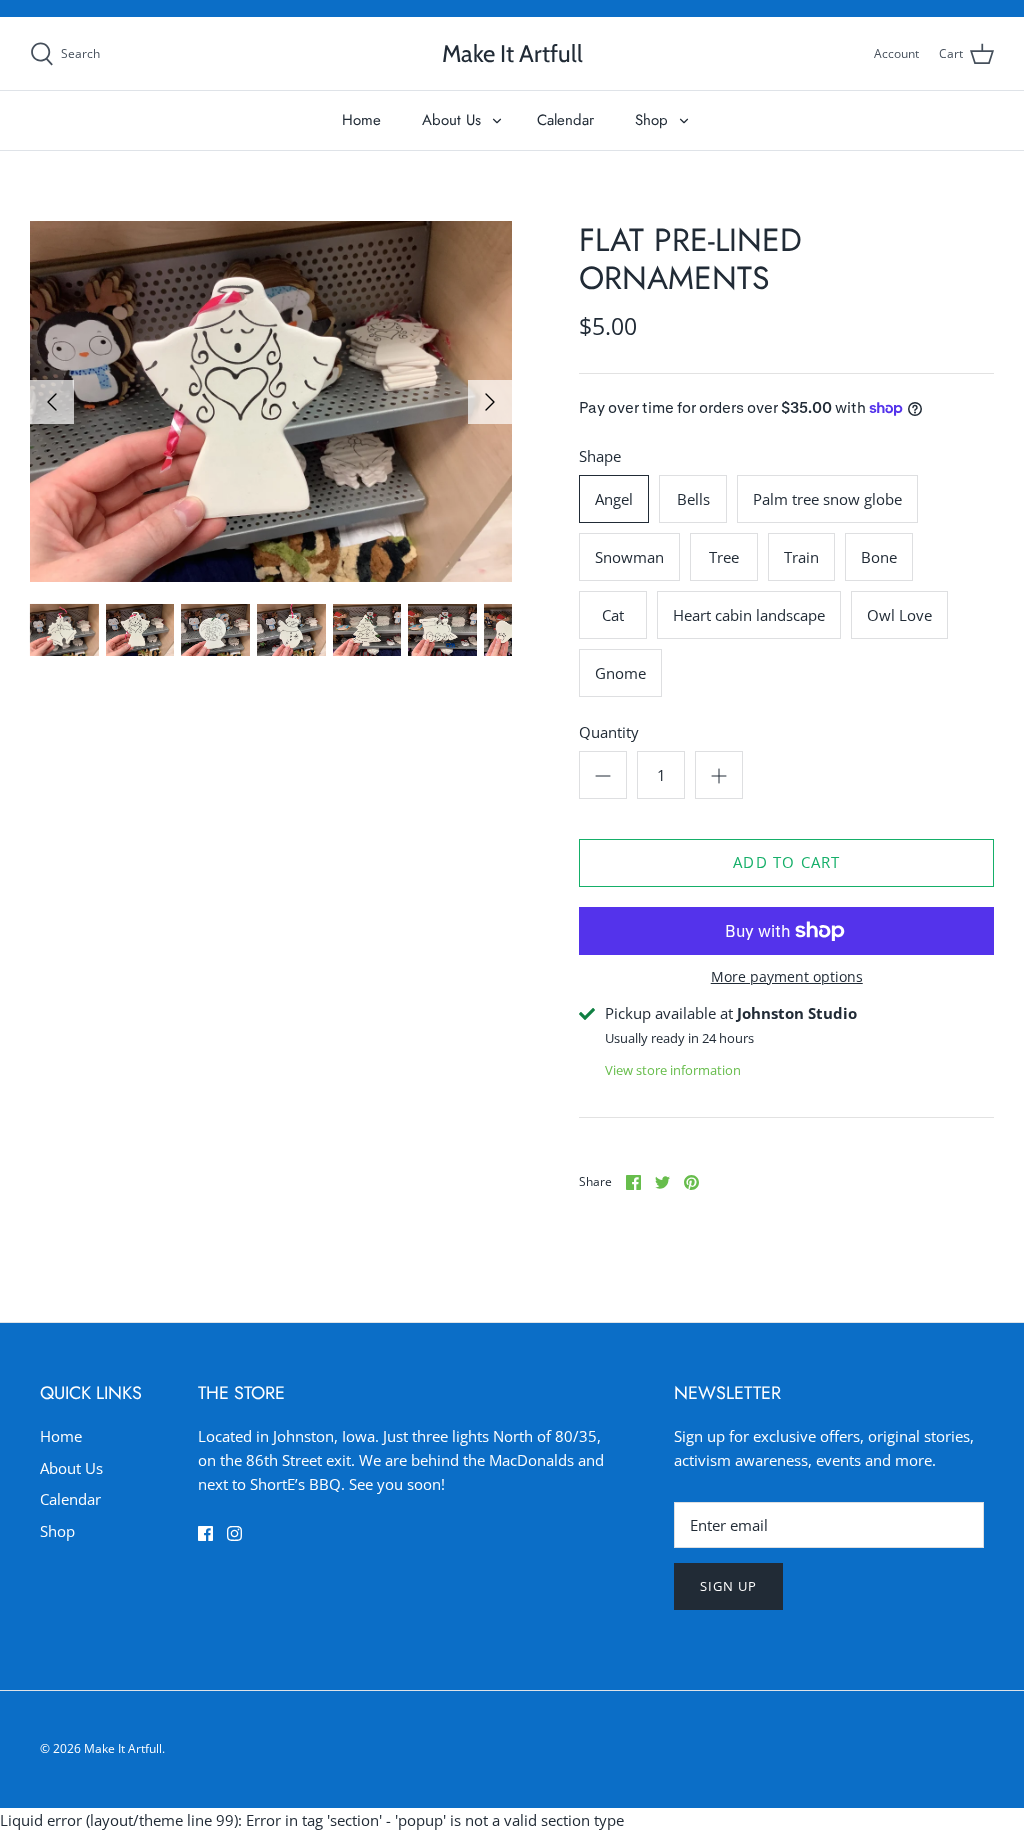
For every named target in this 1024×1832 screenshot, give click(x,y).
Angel (614, 499)
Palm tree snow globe (827, 499)
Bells (693, 499)
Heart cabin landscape (749, 615)
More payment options (787, 977)
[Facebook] (205, 1533)
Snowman (629, 557)
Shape (600, 456)
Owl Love (899, 615)
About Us (451, 120)
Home (361, 120)
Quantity (609, 732)
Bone (879, 557)
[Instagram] (234, 1533)
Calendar (565, 120)
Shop (651, 120)
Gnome (620, 673)
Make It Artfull (123, 1748)
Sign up (728, 1586)
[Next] (490, 402)
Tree (724, 557)
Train (801, 557)
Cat (613, 615)
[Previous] (52, 402)
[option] (271, 402)
